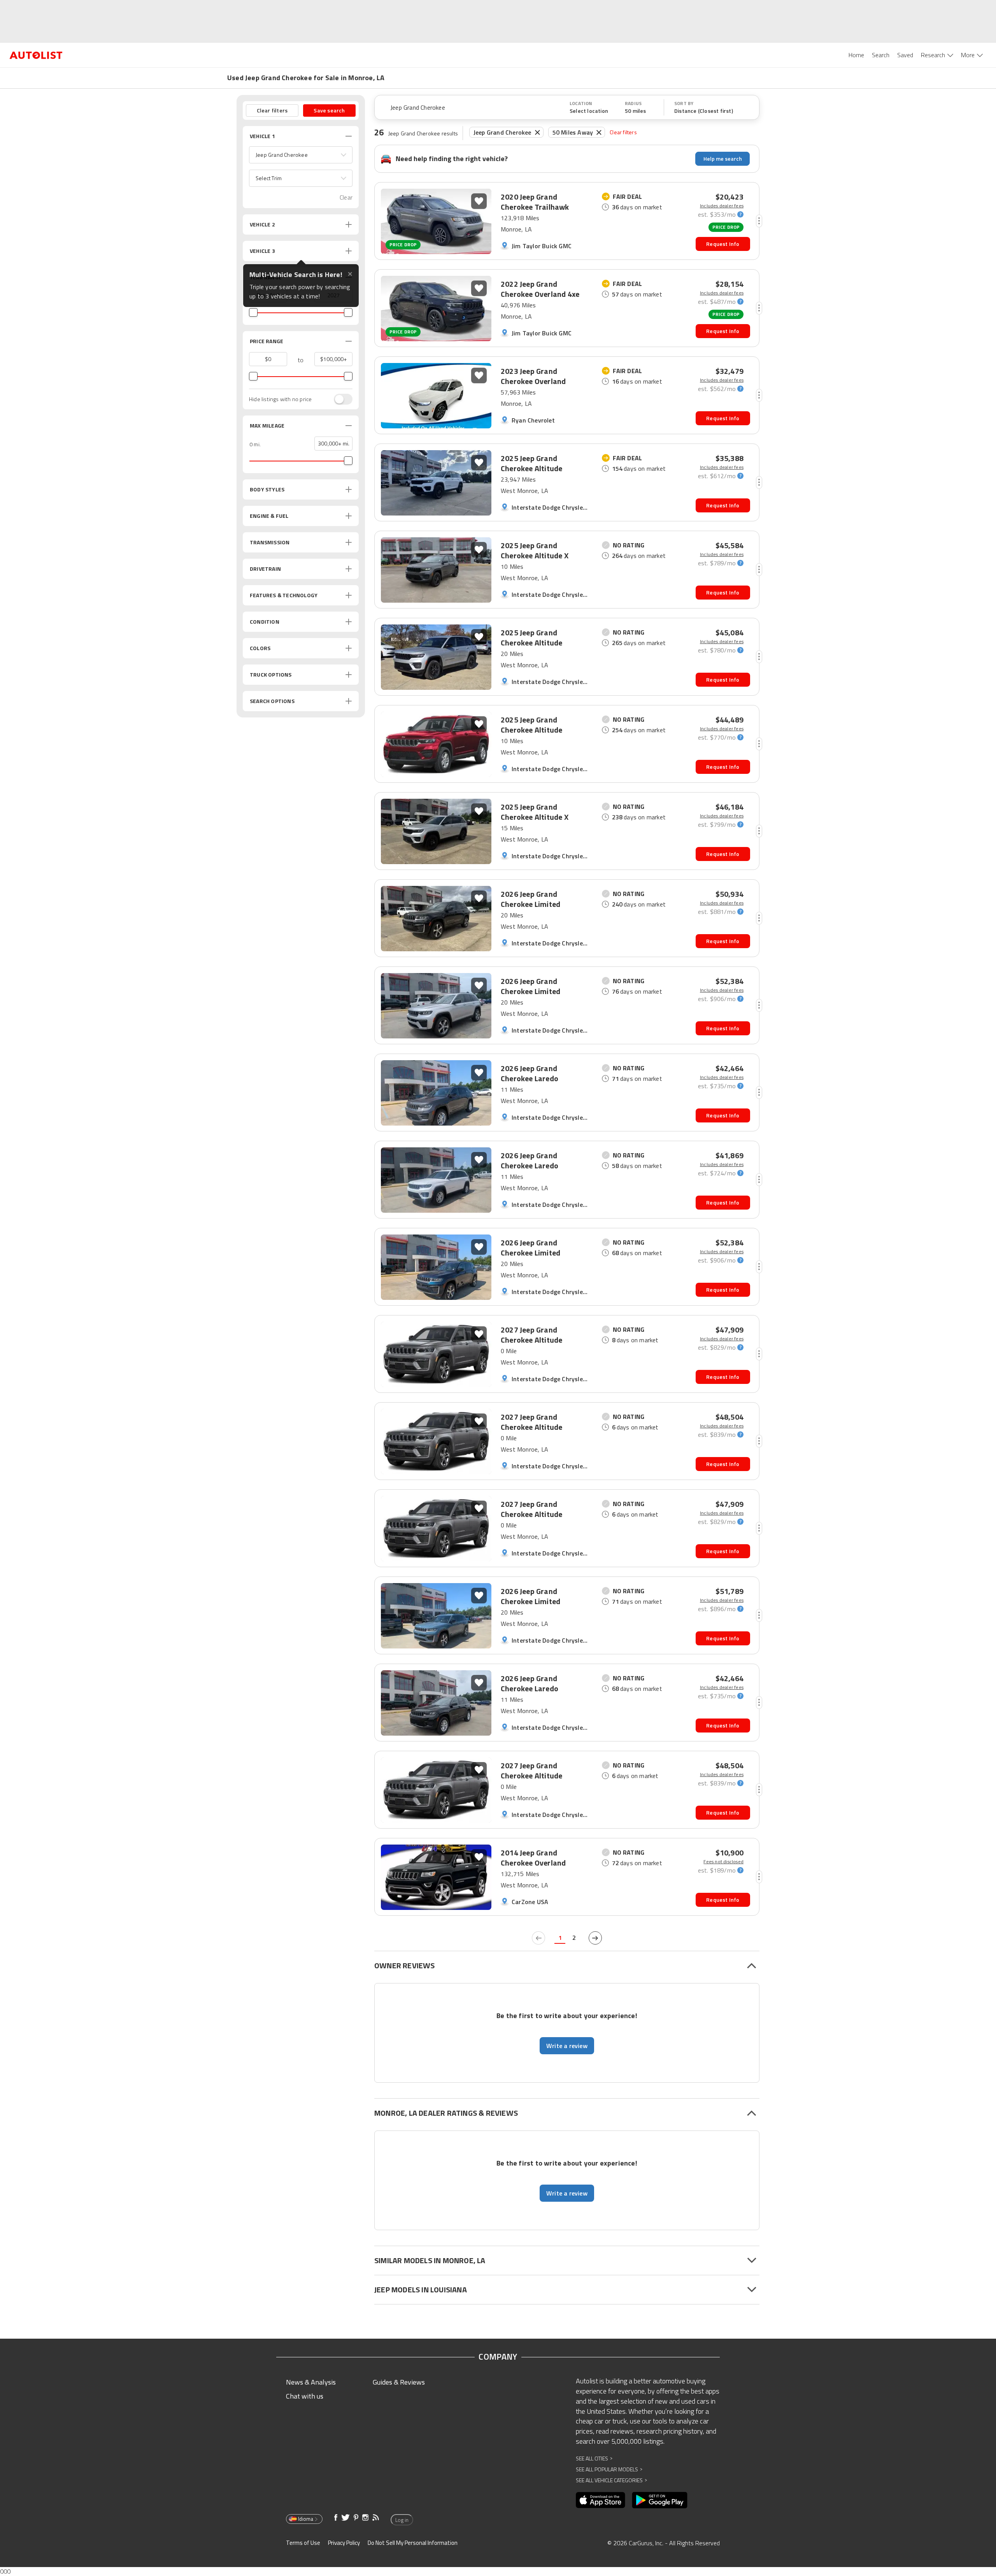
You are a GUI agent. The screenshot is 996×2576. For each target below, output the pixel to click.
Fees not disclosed (723, 1862)
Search (881, 55)
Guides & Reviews (399, 2382)
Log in (402, 2520)
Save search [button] (329, 110)
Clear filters (623, 132)
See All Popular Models (609, 2469)
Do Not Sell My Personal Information (413, 2543)
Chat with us (305, 2396)
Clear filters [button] (272, 110)
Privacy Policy (344, 2543)
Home (856, 55)
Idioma (306, 2519)
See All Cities (594, 2458)
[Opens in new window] (601, 2500)
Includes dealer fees (722, 206)
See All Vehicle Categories (611, 2480)
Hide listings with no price (280, 399)
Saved (905, 55)
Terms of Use (303, 2543)
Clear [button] (346, 197)
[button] (301, 155)
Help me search (723, 159)
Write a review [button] (567, 2046)
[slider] (253, 312)
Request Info (723, 244)
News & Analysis (311, 2382)
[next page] (595, 1938)
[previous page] (538, 1938)
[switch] (339, 399)
